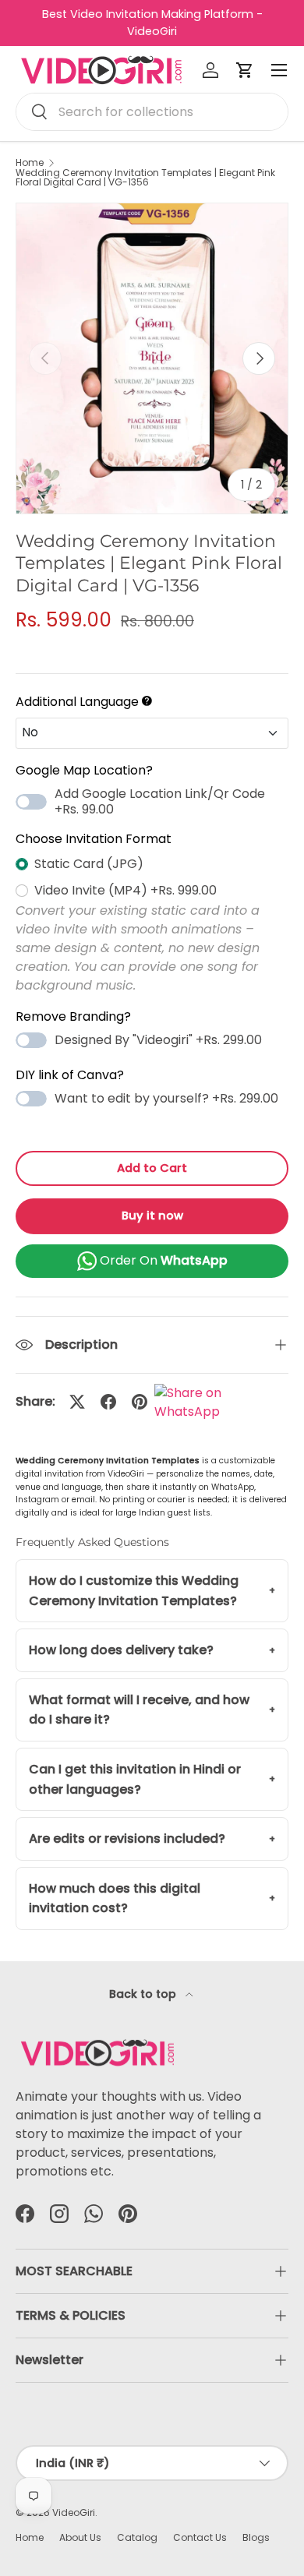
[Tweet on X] (77, 1402)
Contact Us (200, 2537)
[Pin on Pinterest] (140, 1402)
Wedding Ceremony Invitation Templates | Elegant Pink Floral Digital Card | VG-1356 (145, 178)
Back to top (144, 1994)
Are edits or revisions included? (127, 1838)
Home (30, 163)
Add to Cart (152, 1168)
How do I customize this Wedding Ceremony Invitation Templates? (134, 1591)
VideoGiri (74, 2512)
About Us (80, 2537)
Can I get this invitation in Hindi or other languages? (135, 1779)
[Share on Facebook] (108, 1402)
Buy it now (152, 1216)
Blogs (256, 2537)
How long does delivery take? (121, 1650)
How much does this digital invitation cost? (115, 1898)
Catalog (137, 2537)
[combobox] (152, 112)
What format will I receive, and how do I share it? (139, 1710)
